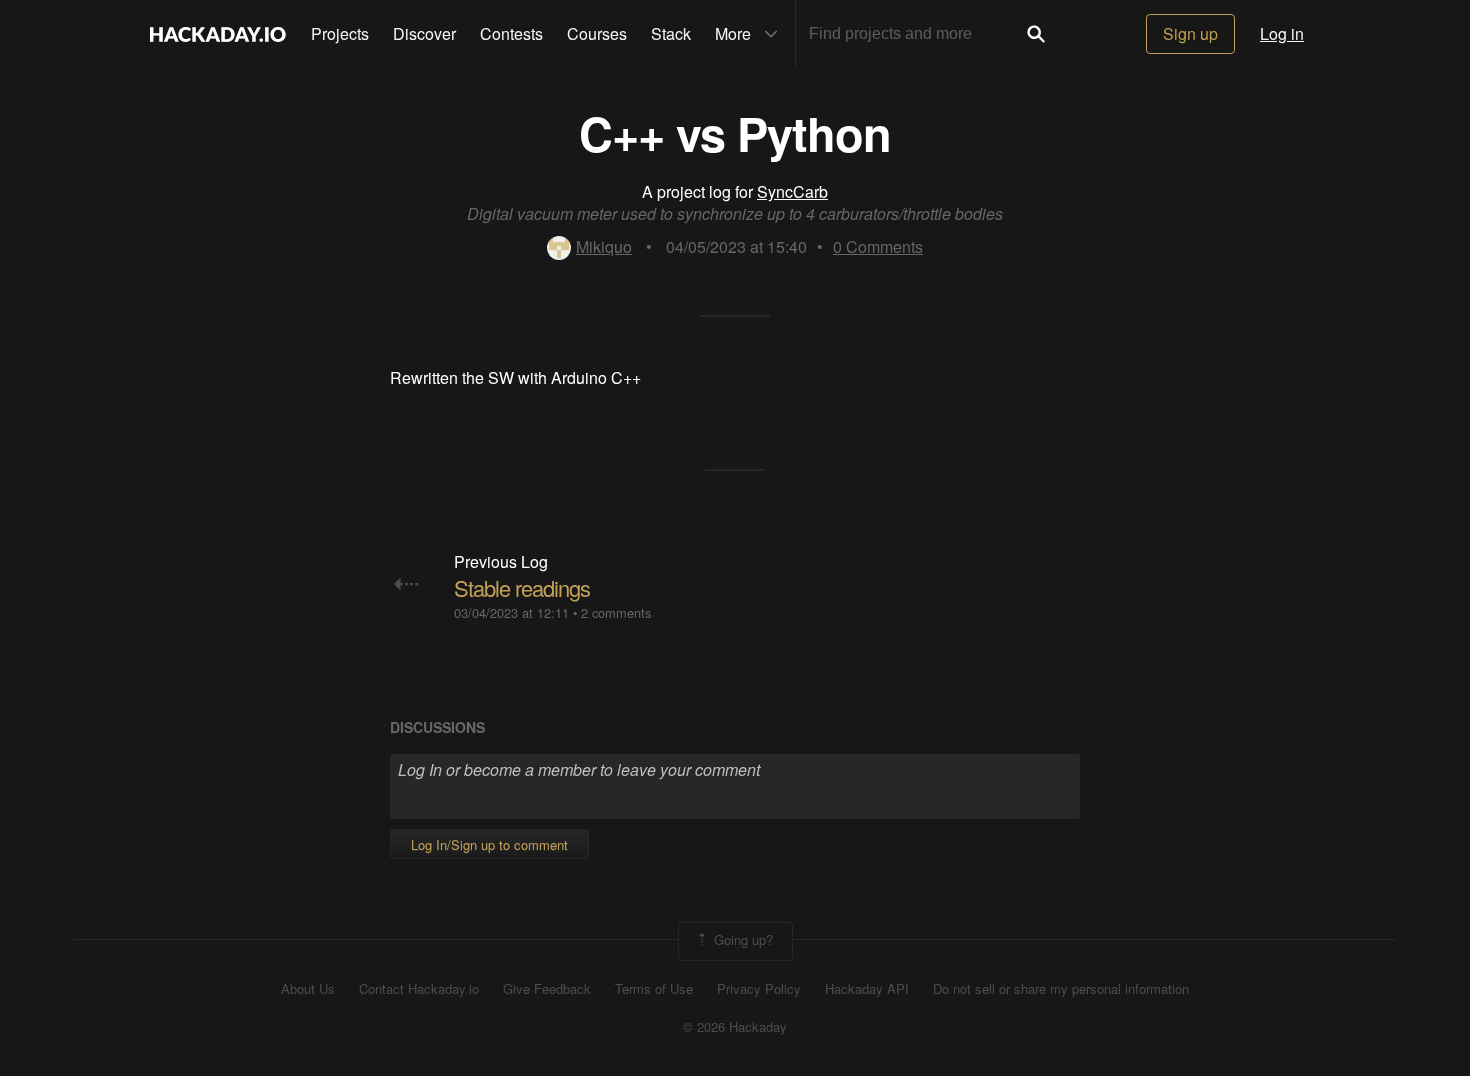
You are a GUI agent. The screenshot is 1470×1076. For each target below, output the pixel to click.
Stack (671, 33)
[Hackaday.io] (218, 34)
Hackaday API (867, 989)
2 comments (616, 612)
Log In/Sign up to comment (489, 844)
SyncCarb (792, 191)
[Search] (1036, 34)
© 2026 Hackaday (735, 1027)
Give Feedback (547, 989)
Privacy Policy (759, 989)
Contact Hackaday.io (419, 989)
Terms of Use (654, 989)
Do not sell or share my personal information (1061, 989)
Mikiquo (604, 246)
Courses (597, 33)
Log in (1282, 33)
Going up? (741, 939)
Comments (878, 246)
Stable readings (522, 587)
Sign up (1190, 33)
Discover (424, 33)
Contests (511, 33)
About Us (308, 989)
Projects (340, 33)
